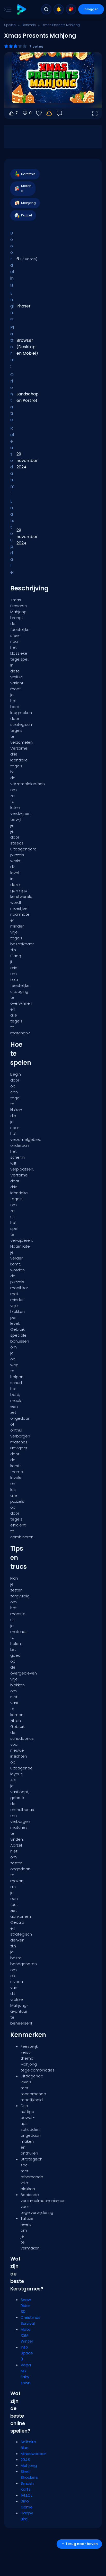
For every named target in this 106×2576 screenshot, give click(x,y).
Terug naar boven (82, 2544)
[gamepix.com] (21, 9)
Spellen (10, 25)
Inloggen (91, 9)
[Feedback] (59, 113)
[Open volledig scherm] (95, 113)
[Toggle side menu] (6, 9)
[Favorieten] (71, 9)
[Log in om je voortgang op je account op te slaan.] (49, 113)
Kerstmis (29, 25)
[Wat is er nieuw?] (59, 9)
